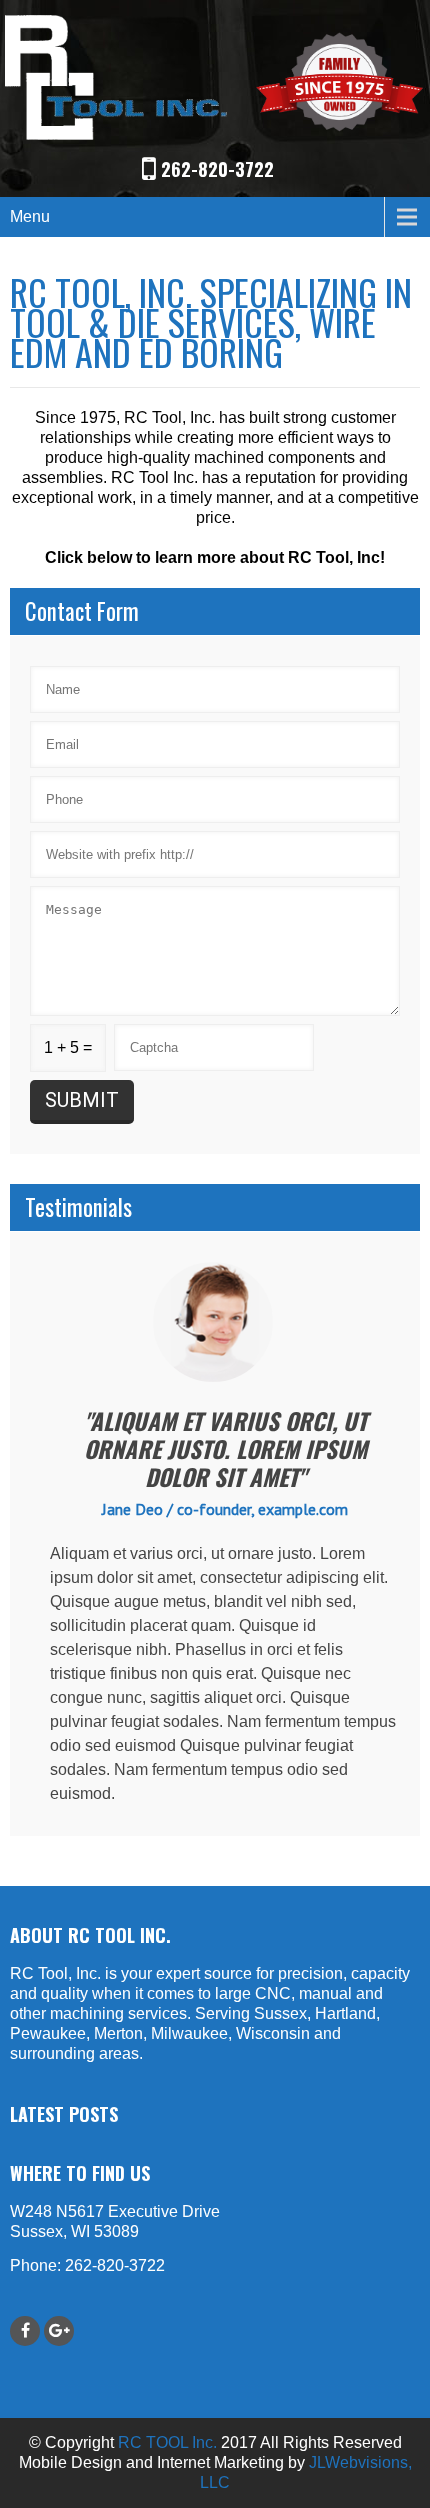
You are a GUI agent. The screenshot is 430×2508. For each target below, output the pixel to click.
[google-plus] (59, 2331)
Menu (30, 216)
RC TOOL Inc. (167, 2442)
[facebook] (25, 2331)
